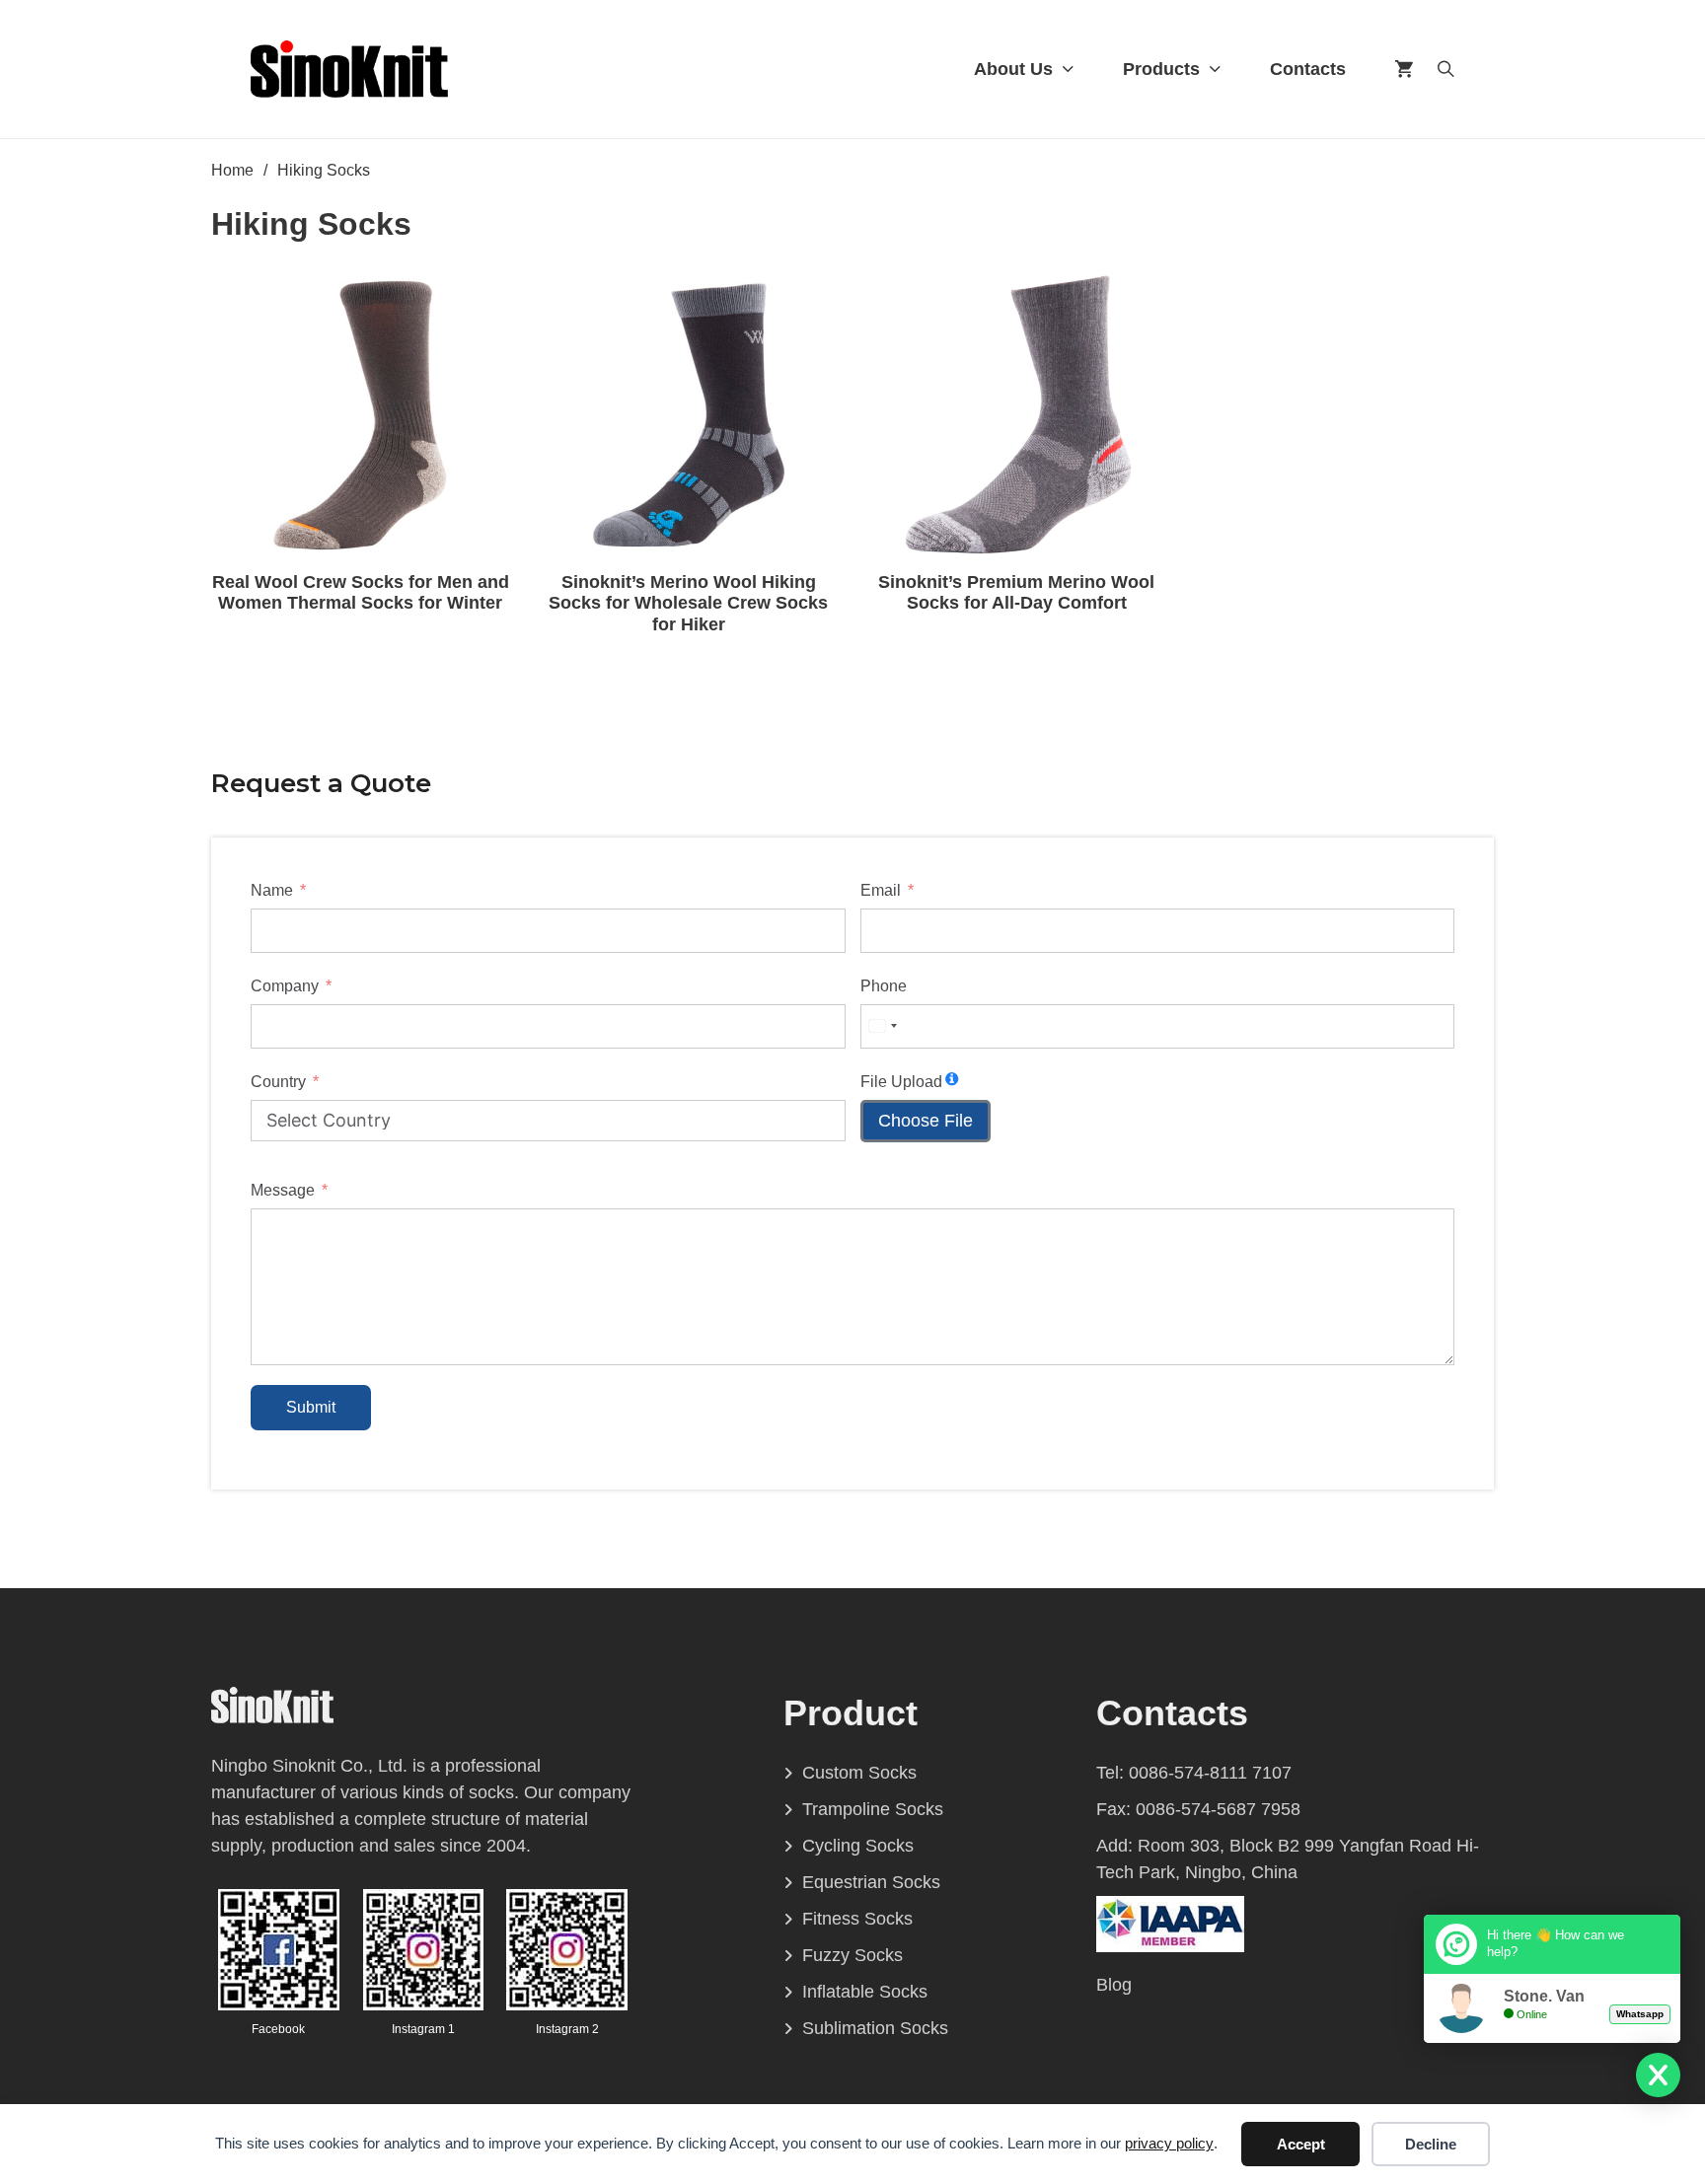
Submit (311, 1407)
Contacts (1308, 69)
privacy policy (1169, 2143)
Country (278, 1082)
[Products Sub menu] (1215, 69)
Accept (1301, 2144)
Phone (884, 986)
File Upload (901, 1082)
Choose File (926, 1121)
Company (285, 986)
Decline (1431, 2144)
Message (283, 1190)
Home (232, 170)
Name (272, 890)
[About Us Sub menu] (1068, 69)
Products (1161, 69)
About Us (1013, 69)
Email (881, 890)
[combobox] (882, 1026)
